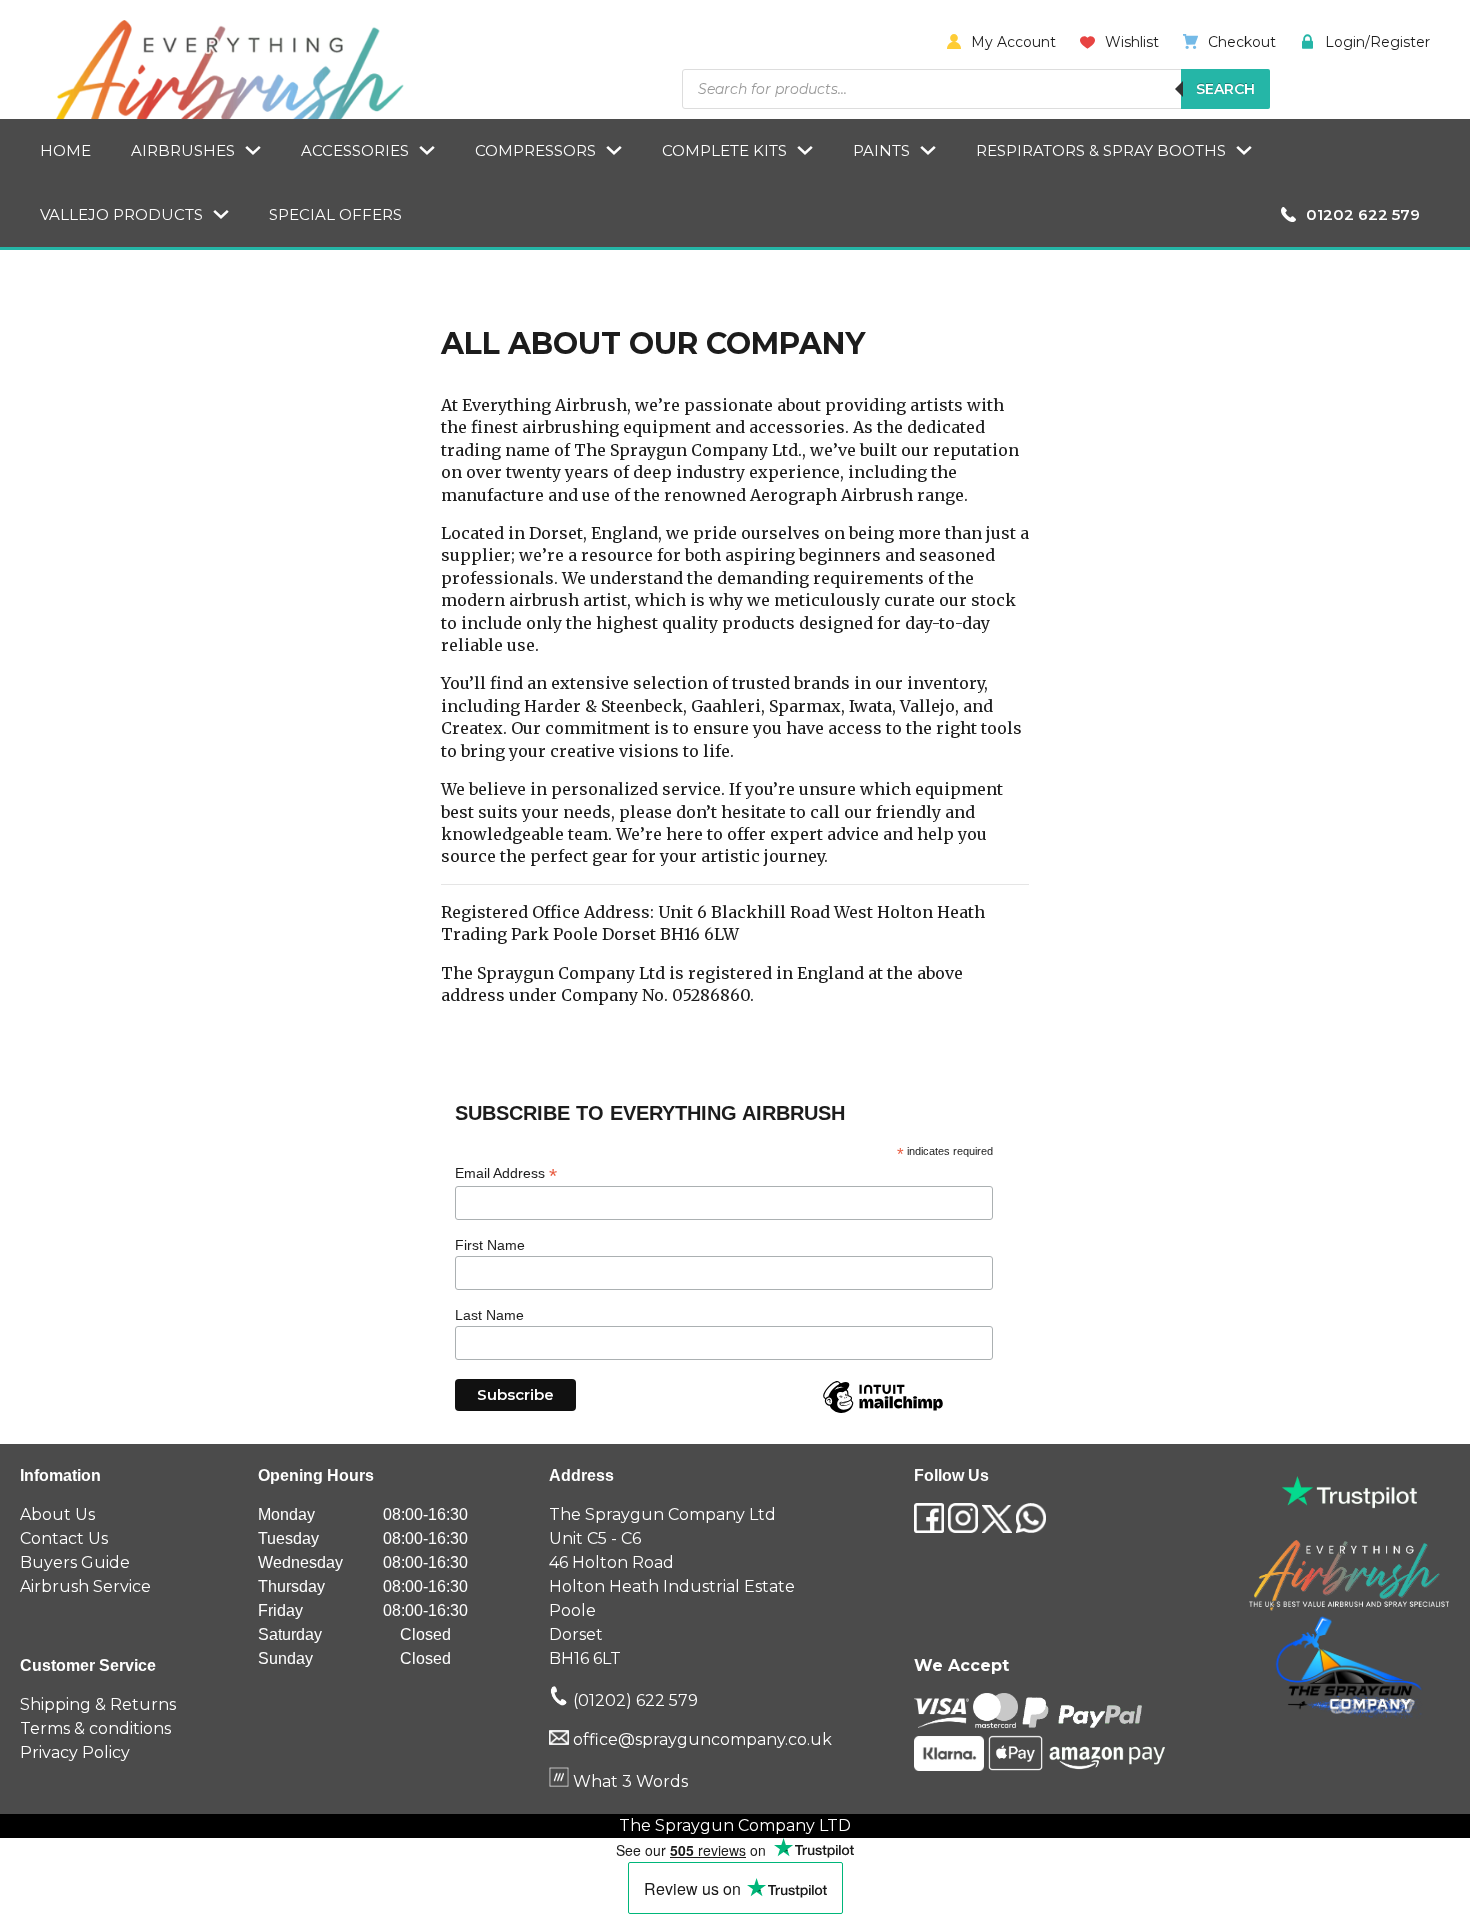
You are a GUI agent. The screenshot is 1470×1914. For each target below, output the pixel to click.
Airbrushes (183, 150)
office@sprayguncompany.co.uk (702, 1739)
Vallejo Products (121, 214)
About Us (57, 1514)
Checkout (1242, 42)
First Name (490, 1245)
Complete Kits (724, 150)
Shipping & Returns (98, 1704)
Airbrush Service (85, 1586)
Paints (881, 150)
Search (1225, 89)
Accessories (355, 150)
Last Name (489, 1315)
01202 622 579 (1363, 214)
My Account (1013, 42)
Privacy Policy (75, 1752)
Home (65, 150)
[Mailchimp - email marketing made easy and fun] (883, 1412)
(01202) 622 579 (633, 1700)
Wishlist (1132, 42)
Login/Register (1377, 42)
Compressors (535, 150)
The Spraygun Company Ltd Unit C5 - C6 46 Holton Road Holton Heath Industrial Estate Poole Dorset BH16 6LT (672, 1586)
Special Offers (335, 214)
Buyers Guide (75, 1562)
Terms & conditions (95, 1728)
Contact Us (64, 1538)
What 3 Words (628, 1781)
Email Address (506, 1173)
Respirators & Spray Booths (1101, 150)
